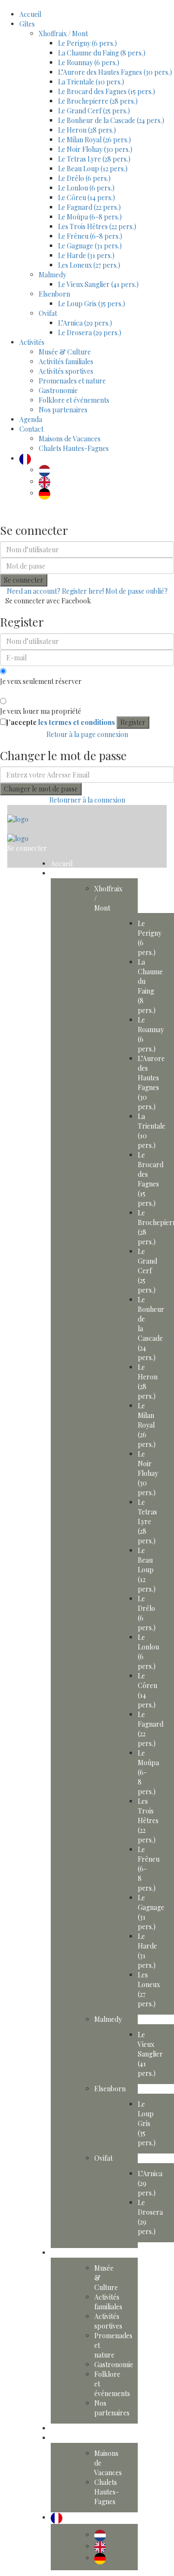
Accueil (30, 14)
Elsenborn (54, 294)
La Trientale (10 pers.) (91, 82)
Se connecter (24, 580)
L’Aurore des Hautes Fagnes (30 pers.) (115, 72)
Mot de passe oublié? (137, 591)
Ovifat (48, 313)
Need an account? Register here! (55, 591)
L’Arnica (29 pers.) (85, 323)
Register (133, 722)
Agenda (31, 419)
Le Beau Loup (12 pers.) (93, 169)
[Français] (28, 458)
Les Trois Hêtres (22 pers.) (97, 226)
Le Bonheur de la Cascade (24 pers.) (111, 120)
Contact (31, 429)
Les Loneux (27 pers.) (89, 265)
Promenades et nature (72, 381)
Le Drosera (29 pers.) (90, 333)
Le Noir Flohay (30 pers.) (95, 149)
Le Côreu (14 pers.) (87, 198)
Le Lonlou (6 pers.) (86, 188)
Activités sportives (66, 371)
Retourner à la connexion (87, 800)
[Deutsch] (47, 493)
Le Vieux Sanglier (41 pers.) (98, 284)
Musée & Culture (65, 352)
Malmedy (52, 275)
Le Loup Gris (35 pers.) (92, 304)
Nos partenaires (63, 410)
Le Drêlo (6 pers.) (84, 178)
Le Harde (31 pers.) (86, 255)
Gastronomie (58, 390)
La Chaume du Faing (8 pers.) (102, 53)
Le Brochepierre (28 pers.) (98, 101)
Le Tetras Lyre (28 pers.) (94, 159)
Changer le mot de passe (41, 789)
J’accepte (61, 722)
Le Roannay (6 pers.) (89, 62)
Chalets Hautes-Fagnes (74, 448)
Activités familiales (66, 361)
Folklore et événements (74, 400)
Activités (32, 342)
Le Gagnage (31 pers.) (90, 246)
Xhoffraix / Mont (63, 34)
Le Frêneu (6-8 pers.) (90, 236)
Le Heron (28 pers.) (87, 130)
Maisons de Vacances (70, 439)
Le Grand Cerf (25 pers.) (94, 111)
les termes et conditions (77, 722)
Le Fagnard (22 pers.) (89, 207)
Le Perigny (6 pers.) (87, 43)
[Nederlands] (47, 470)
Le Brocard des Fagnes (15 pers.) (107, 91)
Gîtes (27, 24)
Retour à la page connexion (87, 734)
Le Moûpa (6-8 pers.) (90, 217)
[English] (47, 482)
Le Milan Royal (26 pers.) (94, 140)
